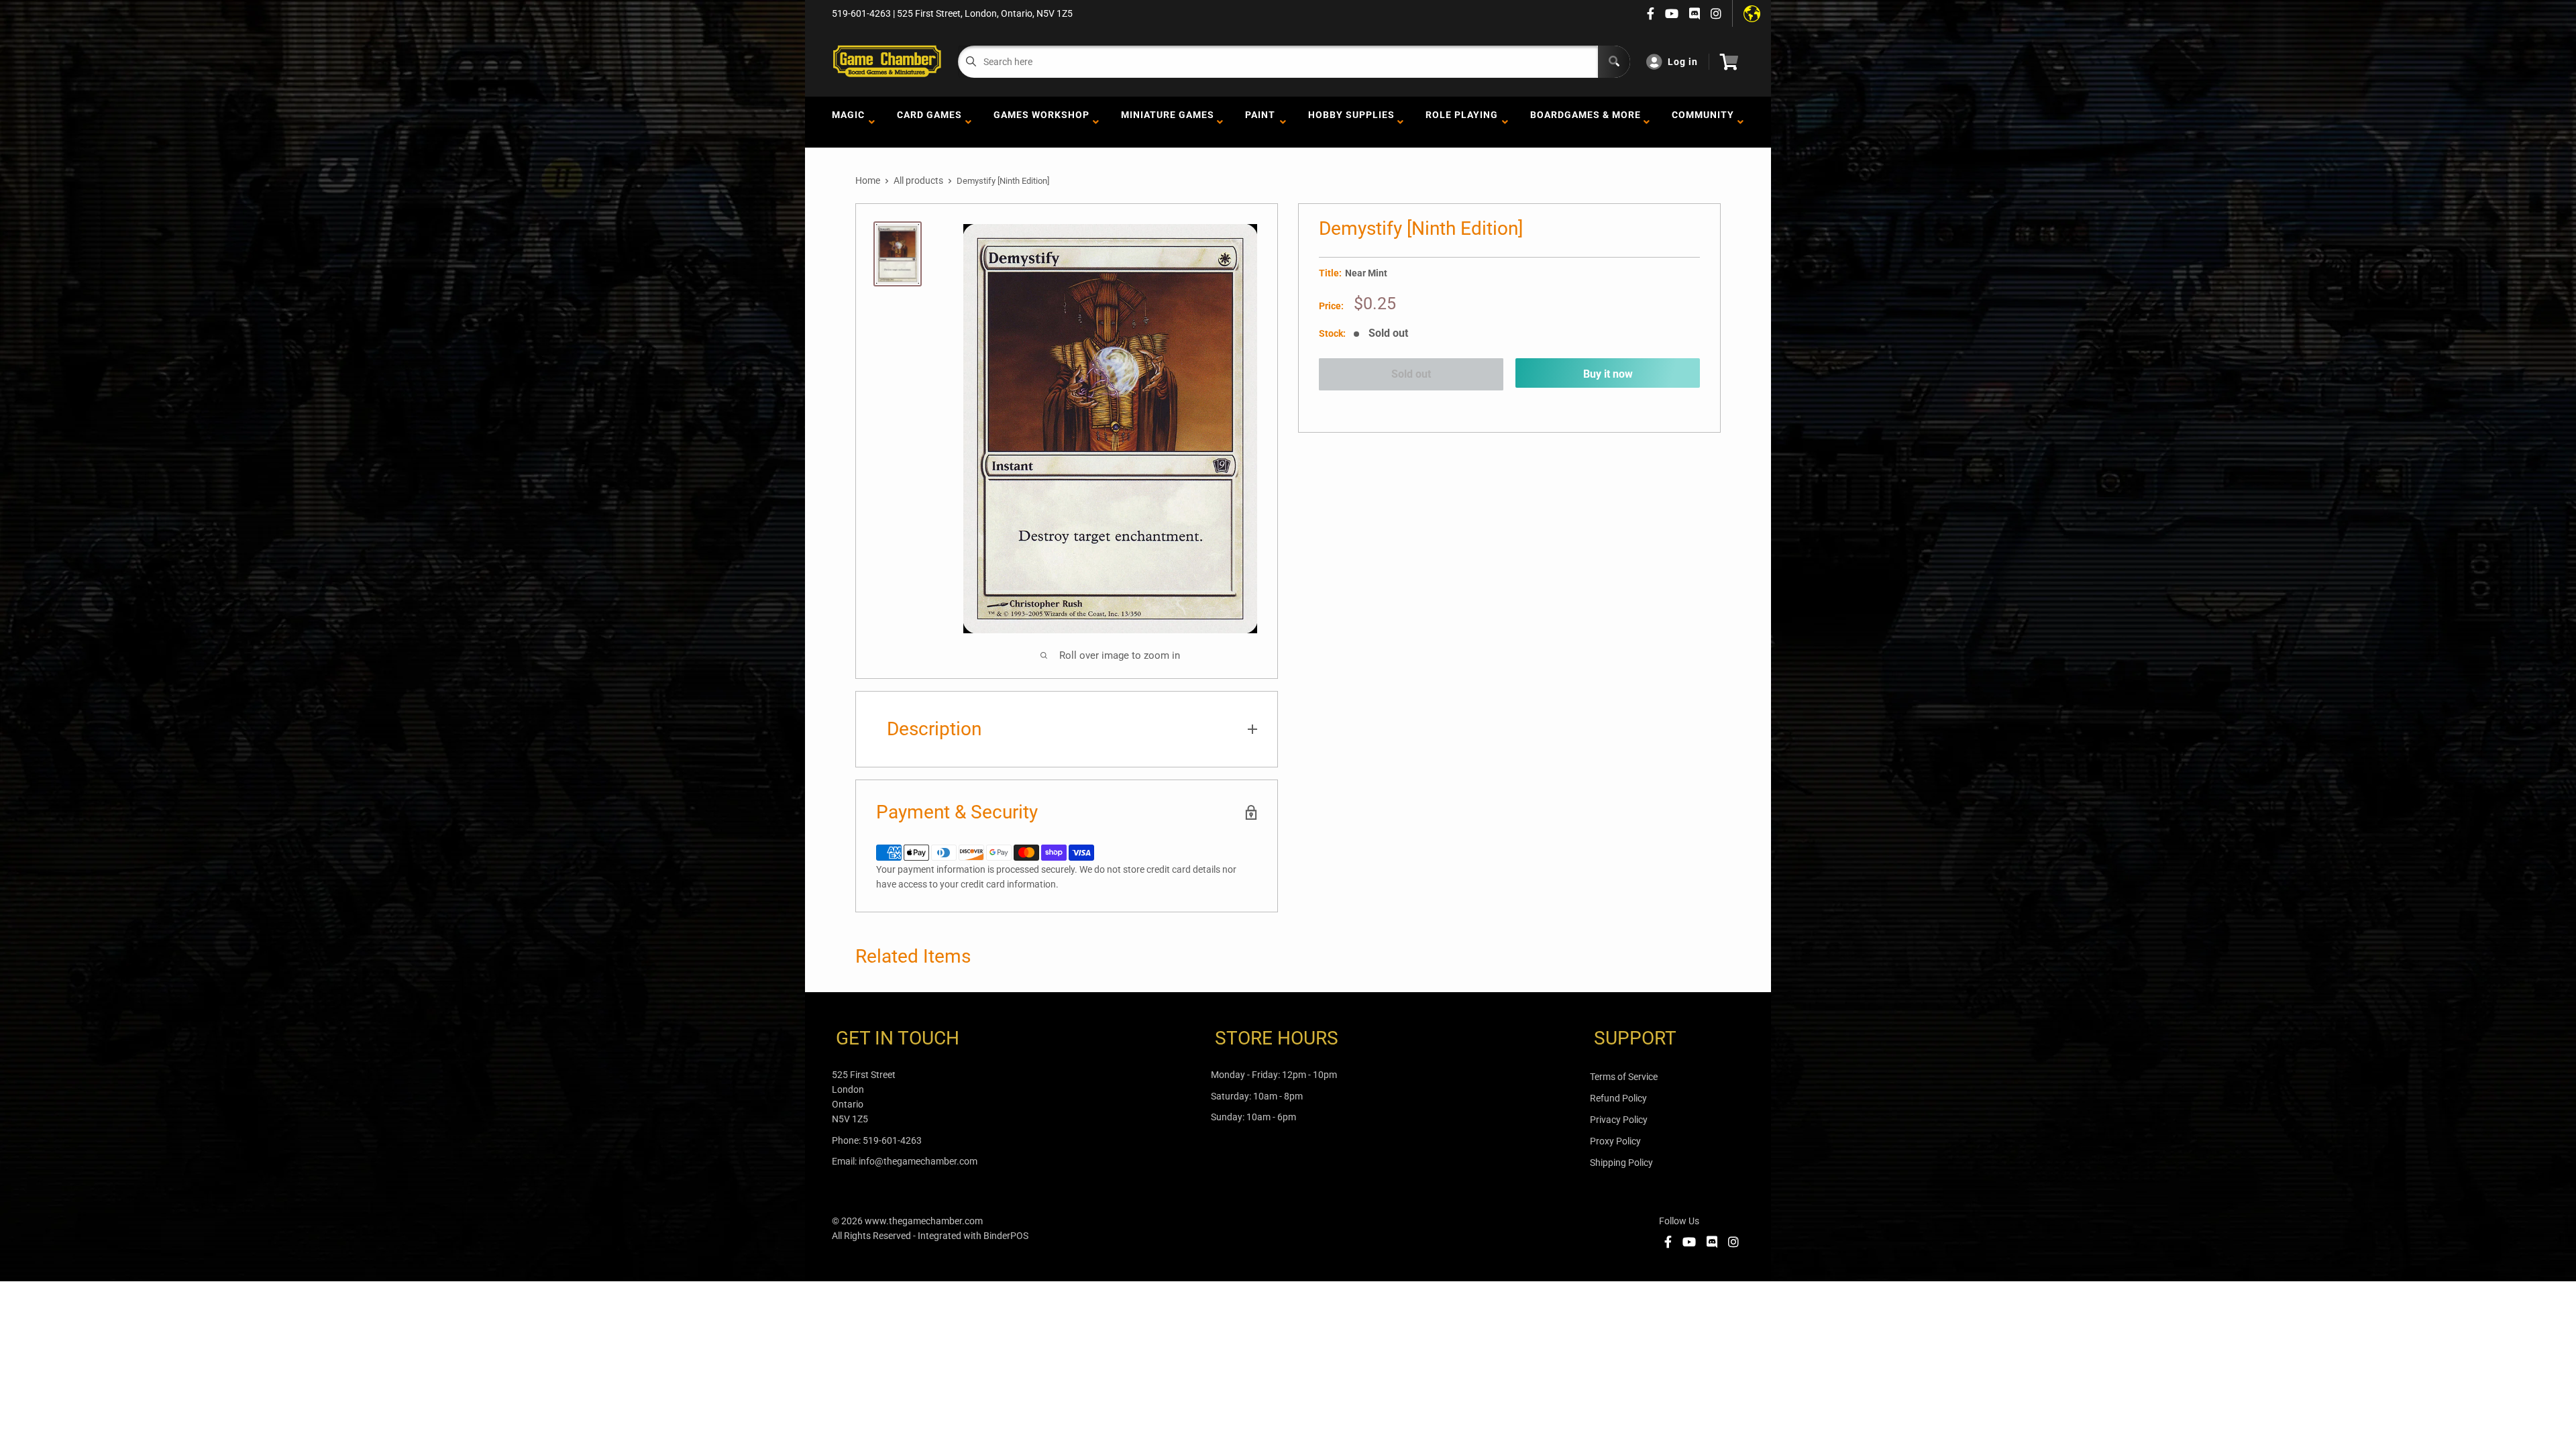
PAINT (1260, 122)
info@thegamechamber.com (918, 1161)
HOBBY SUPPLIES (1351, 122)
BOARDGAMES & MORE (1586, 122)
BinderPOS (1006, 1236)
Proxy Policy (1615, 1141)
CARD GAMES (929, 122)
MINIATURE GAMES (1168, 122)
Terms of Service (1624, 1077)
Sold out (1411, 374)
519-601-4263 (892, 1140)
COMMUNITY (1703, 122)
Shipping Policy (1621, 1163)
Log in (1683, 62)
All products (918, 180)
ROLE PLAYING (1462, 122)
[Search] (1614, 62)
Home (868, 180)
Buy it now (1608, 374)
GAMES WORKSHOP (1041, 122)
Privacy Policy (1619, 1120)
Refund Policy (1618, 1098)
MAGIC (848, 122)
